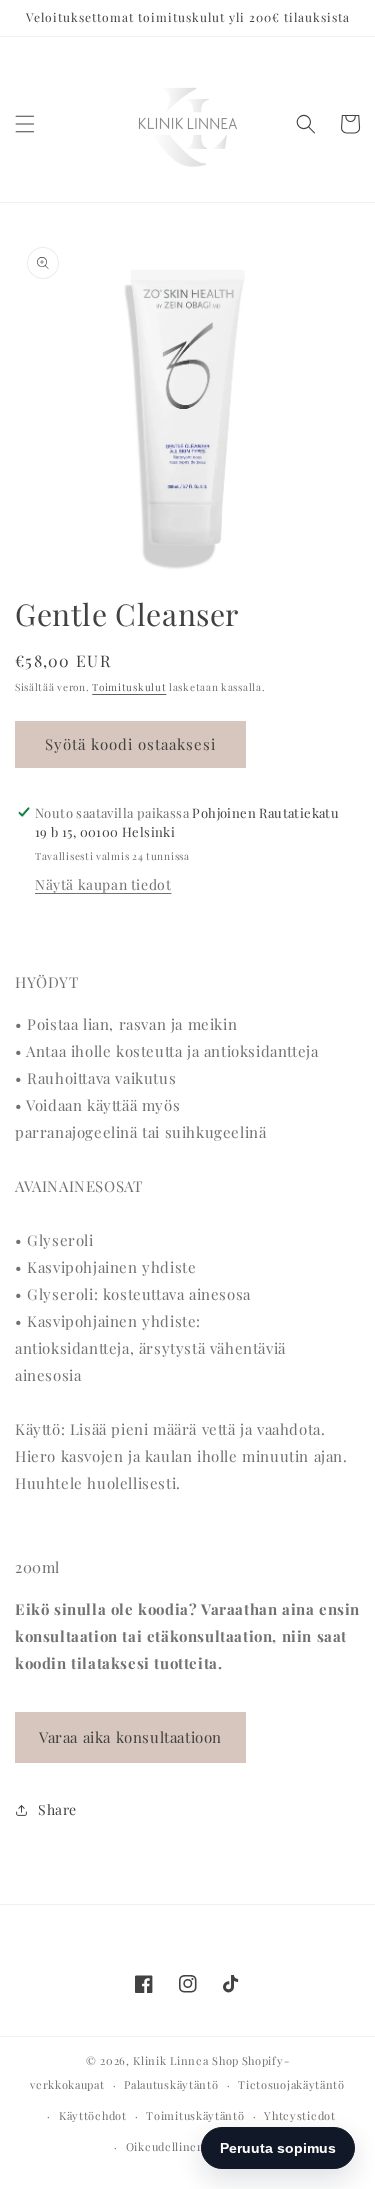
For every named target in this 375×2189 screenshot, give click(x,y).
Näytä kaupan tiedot (103, 884)
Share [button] (57, 1809)
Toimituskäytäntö (195, 2115)
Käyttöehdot (93, 2115)
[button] (25, 124)
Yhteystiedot (299, 2115)
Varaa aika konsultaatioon (130, 1737)
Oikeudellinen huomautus (197, 2146)
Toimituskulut (129, 687)
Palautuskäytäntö (171, 2084)
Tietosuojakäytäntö (291, 2084)
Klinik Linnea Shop (186, 2060)
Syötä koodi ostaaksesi (130, 744)
